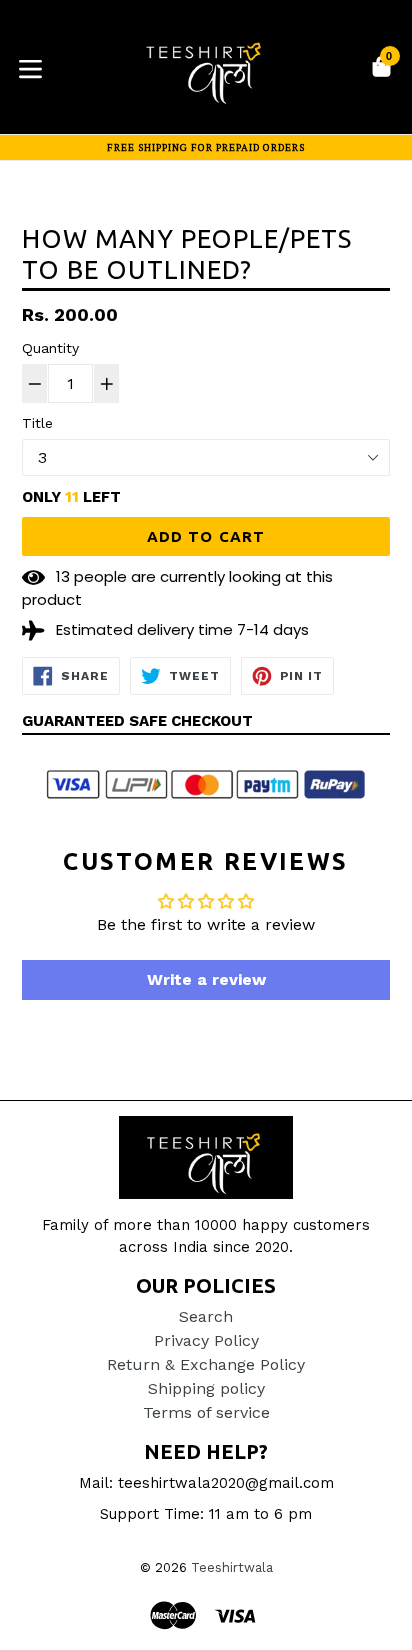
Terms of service (206, 1412)
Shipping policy (206, 1388)
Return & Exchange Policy (206, 1364)
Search (206, 1316)
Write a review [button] (206, 979)
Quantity (50, 348)
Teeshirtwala (232, 1567)
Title (37, 423)
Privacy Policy (206, 1340)
